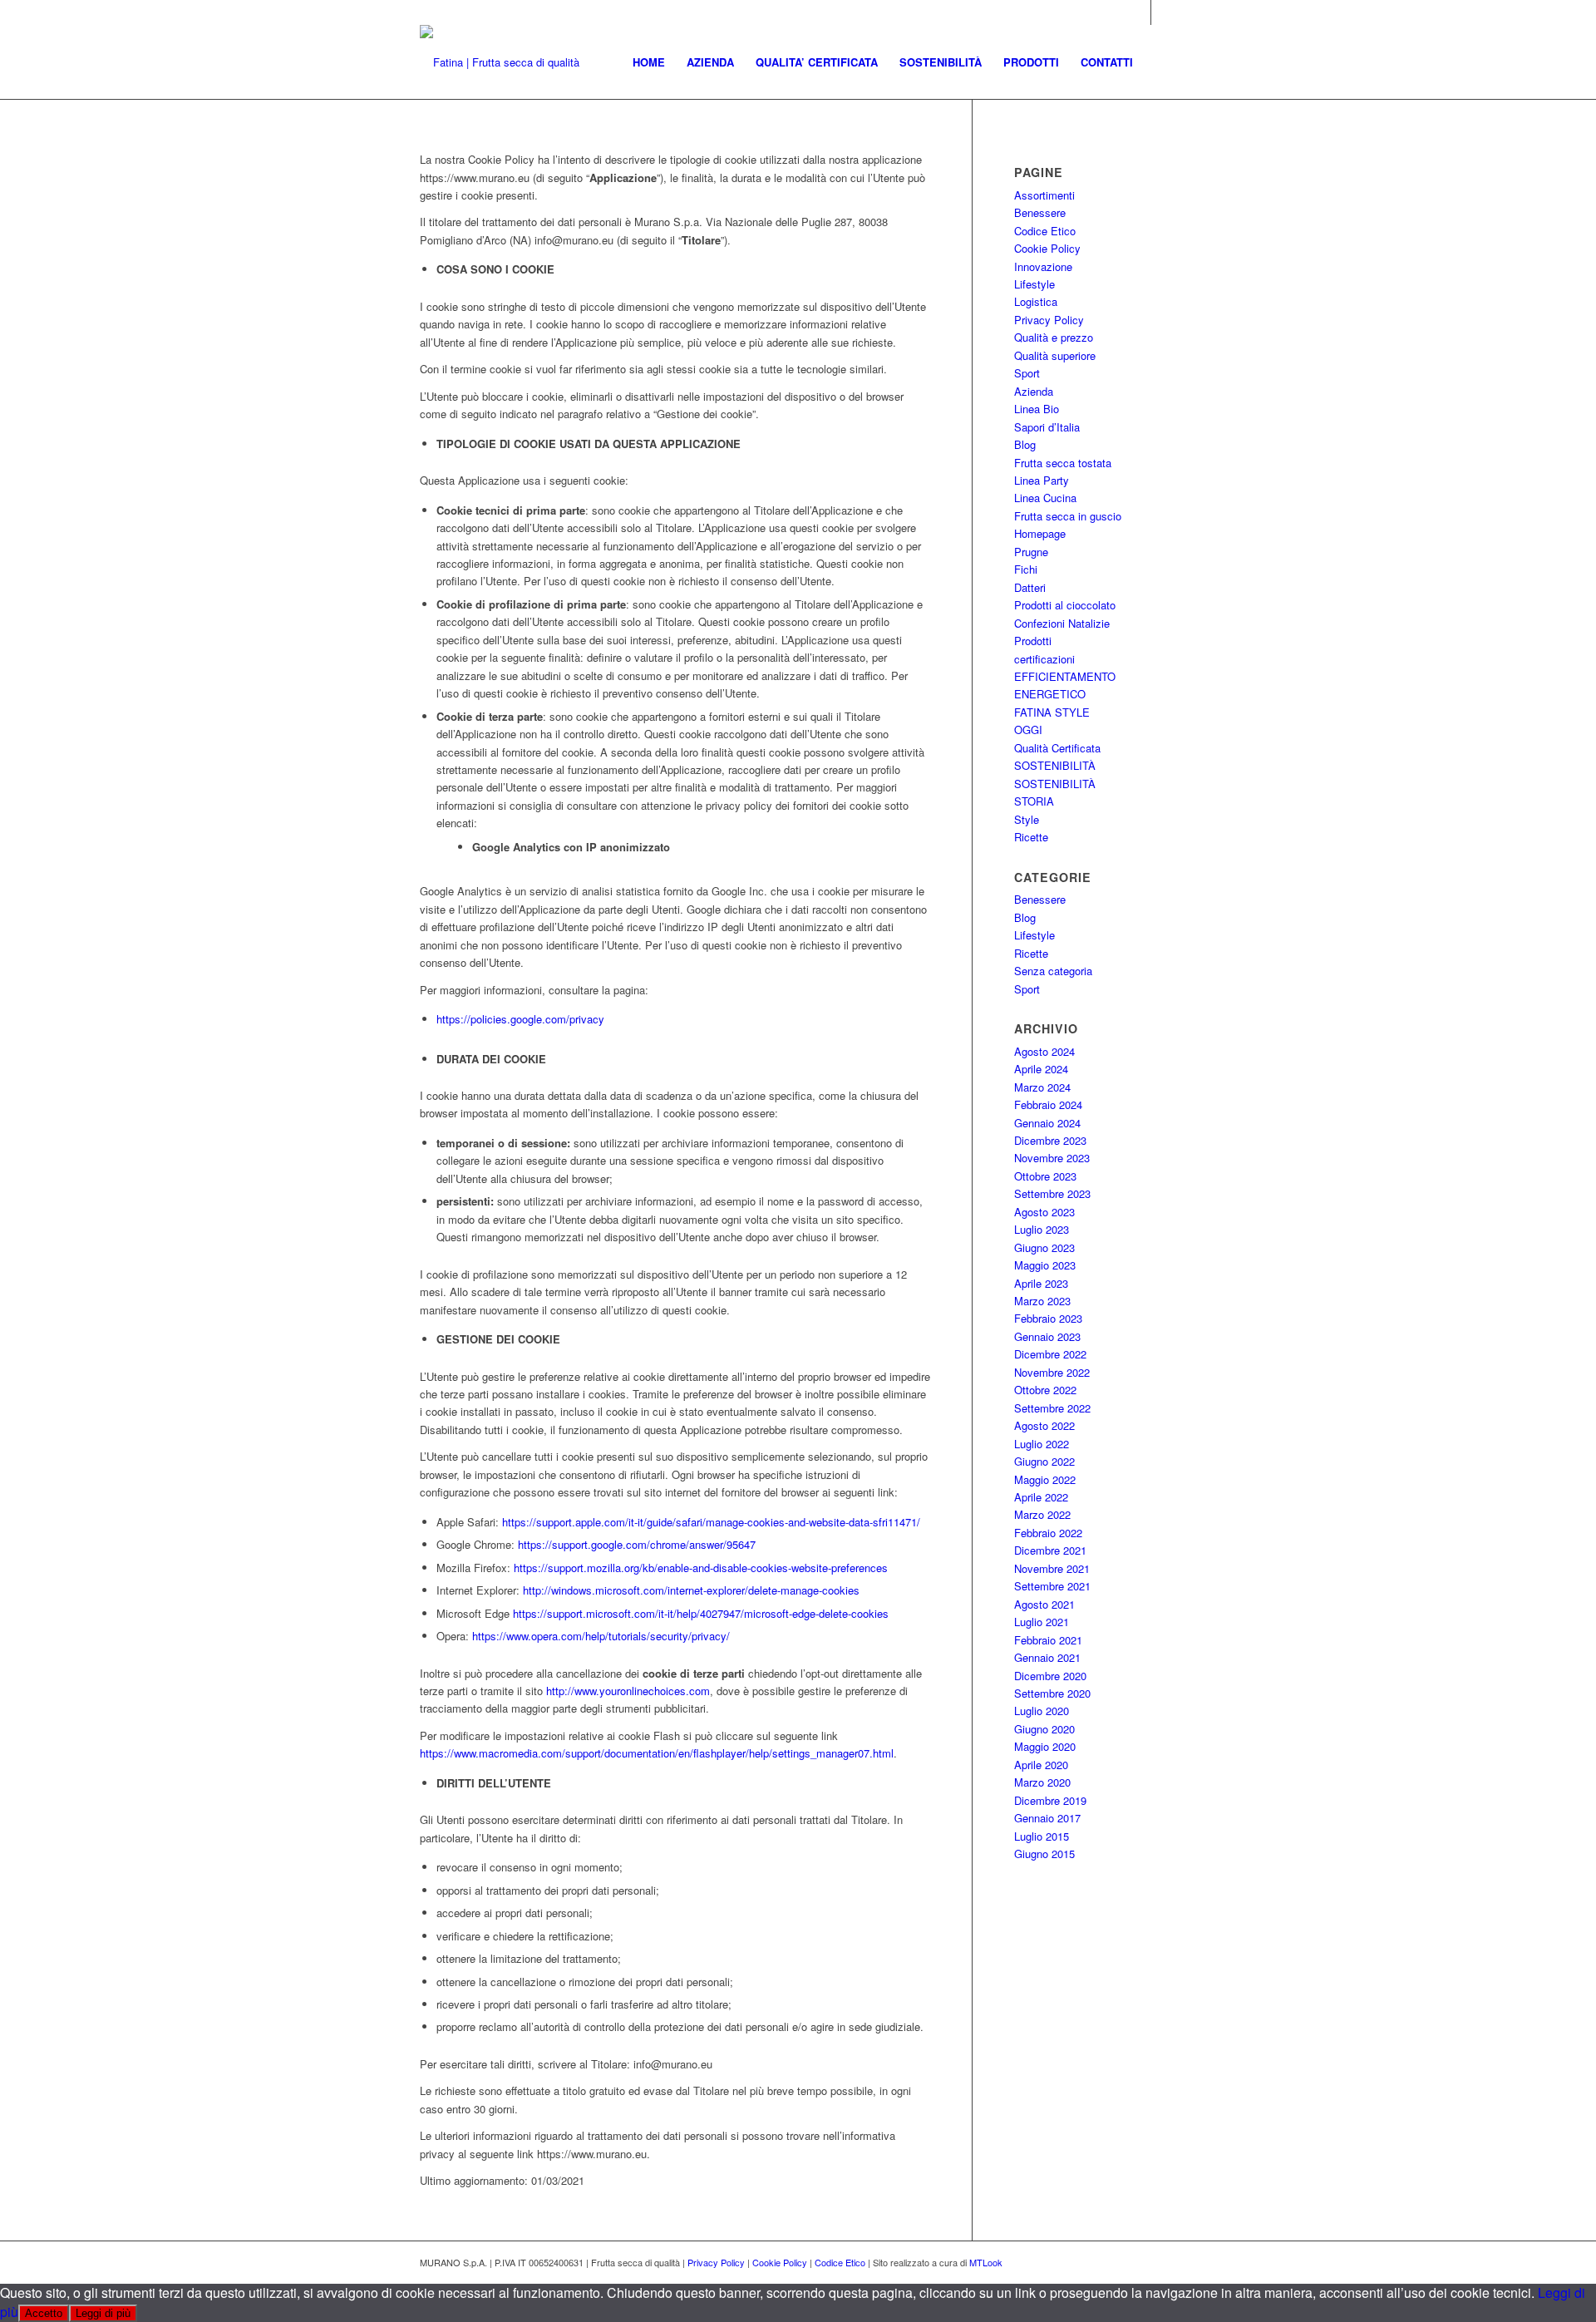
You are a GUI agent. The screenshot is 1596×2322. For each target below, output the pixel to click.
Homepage (1040, 533)
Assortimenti (1044, 195)
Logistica (1036, 301)
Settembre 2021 (1052, 1586)
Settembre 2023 (1052, 1193)
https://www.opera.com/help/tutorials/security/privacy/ (601, 1636)
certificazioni (1044, 659)
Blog (1025, 444)
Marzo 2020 (1042, 1782)
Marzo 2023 (1042, 1301)
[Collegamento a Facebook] (1164, 12)
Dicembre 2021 (1050, 1550)
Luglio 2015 (1042, 1836)
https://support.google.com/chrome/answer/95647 (637, 1544)
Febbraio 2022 (1048, 1533)
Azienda (1034, 391)
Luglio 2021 (1042, 1622)
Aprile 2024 (1041, 1069)
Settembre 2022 (1052, 1408)
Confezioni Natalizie (1062, 623)
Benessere (1040, 212)
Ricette (1031, 837)
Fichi (1026, 569)
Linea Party (1042, 480)
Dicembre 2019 (1050, 1800)
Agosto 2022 (1044, 1425)
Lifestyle (1034, 284)
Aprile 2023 (1041, 1283)
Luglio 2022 (1042, 1444)
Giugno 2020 (1044, 1729)
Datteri (1030, 587)
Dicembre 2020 (1050, 1676)
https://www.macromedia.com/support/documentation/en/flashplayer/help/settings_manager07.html (657, 1753)
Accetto (44, 2313)
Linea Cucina (1045, 498)
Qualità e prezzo (1054, 337)
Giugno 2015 (1044, 1854)
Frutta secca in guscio (1068, 516)
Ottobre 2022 (1045, 1390)
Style (1027, 819)
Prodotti (1033, 641)
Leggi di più (103, 2313)
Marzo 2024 (1042, 1087)
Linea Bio (1037, 409)
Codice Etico (1045, 231)
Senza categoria (1053, 971)
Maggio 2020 (1045, 1746)
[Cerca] (1160, 62)
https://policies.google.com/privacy (520, 1019)
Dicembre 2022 (1050, 1354)
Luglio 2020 (1042, 1711)
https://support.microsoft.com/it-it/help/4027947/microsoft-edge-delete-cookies (701, 1613)
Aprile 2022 (1041, 1497)
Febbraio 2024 (1048, 1104)
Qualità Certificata (1057, 748)
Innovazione (1043, 266)
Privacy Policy (1049, 320)
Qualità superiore (1055, 355)
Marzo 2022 (1042, 1514)
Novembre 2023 (1052, 1158)
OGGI (1028, 730)
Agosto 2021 (1044, 1604)
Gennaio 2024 (1047, 1123)
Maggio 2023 (1045, 1265)
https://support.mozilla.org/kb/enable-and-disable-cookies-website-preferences (701, 1568)
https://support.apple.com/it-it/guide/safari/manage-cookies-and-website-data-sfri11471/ (711, 1522)
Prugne (1031, 552)
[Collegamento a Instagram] (1138, 12)
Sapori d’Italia (1047, 427)
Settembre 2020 (1052, 1693)
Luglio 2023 (1042, 1229)
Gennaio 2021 (1047, 1657)
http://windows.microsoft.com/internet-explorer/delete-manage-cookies (691, 1590)
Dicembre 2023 (1050, 1140)
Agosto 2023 (1044, 1212)
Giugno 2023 (1044, 1247)
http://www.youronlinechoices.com (628, 1691)
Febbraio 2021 (1048, 1640)
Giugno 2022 (1044, 1461)
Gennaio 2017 (1047, 1818)
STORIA (1034, 801)
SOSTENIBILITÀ (1055, 765)
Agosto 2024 (1044, 1051)
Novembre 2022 (1052, 1372)
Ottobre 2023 (1045, 1176)
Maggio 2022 (1045, 1479)
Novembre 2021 (1052, 1568)
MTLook (986, 2262)
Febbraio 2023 (1048, 1318)
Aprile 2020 (1041, 1765)
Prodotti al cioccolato (1065, 605)
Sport (1027, 373)
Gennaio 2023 (1047, 1336)
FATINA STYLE (1052, 712)
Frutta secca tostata (1063, 463)
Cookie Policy (1047, 248)
